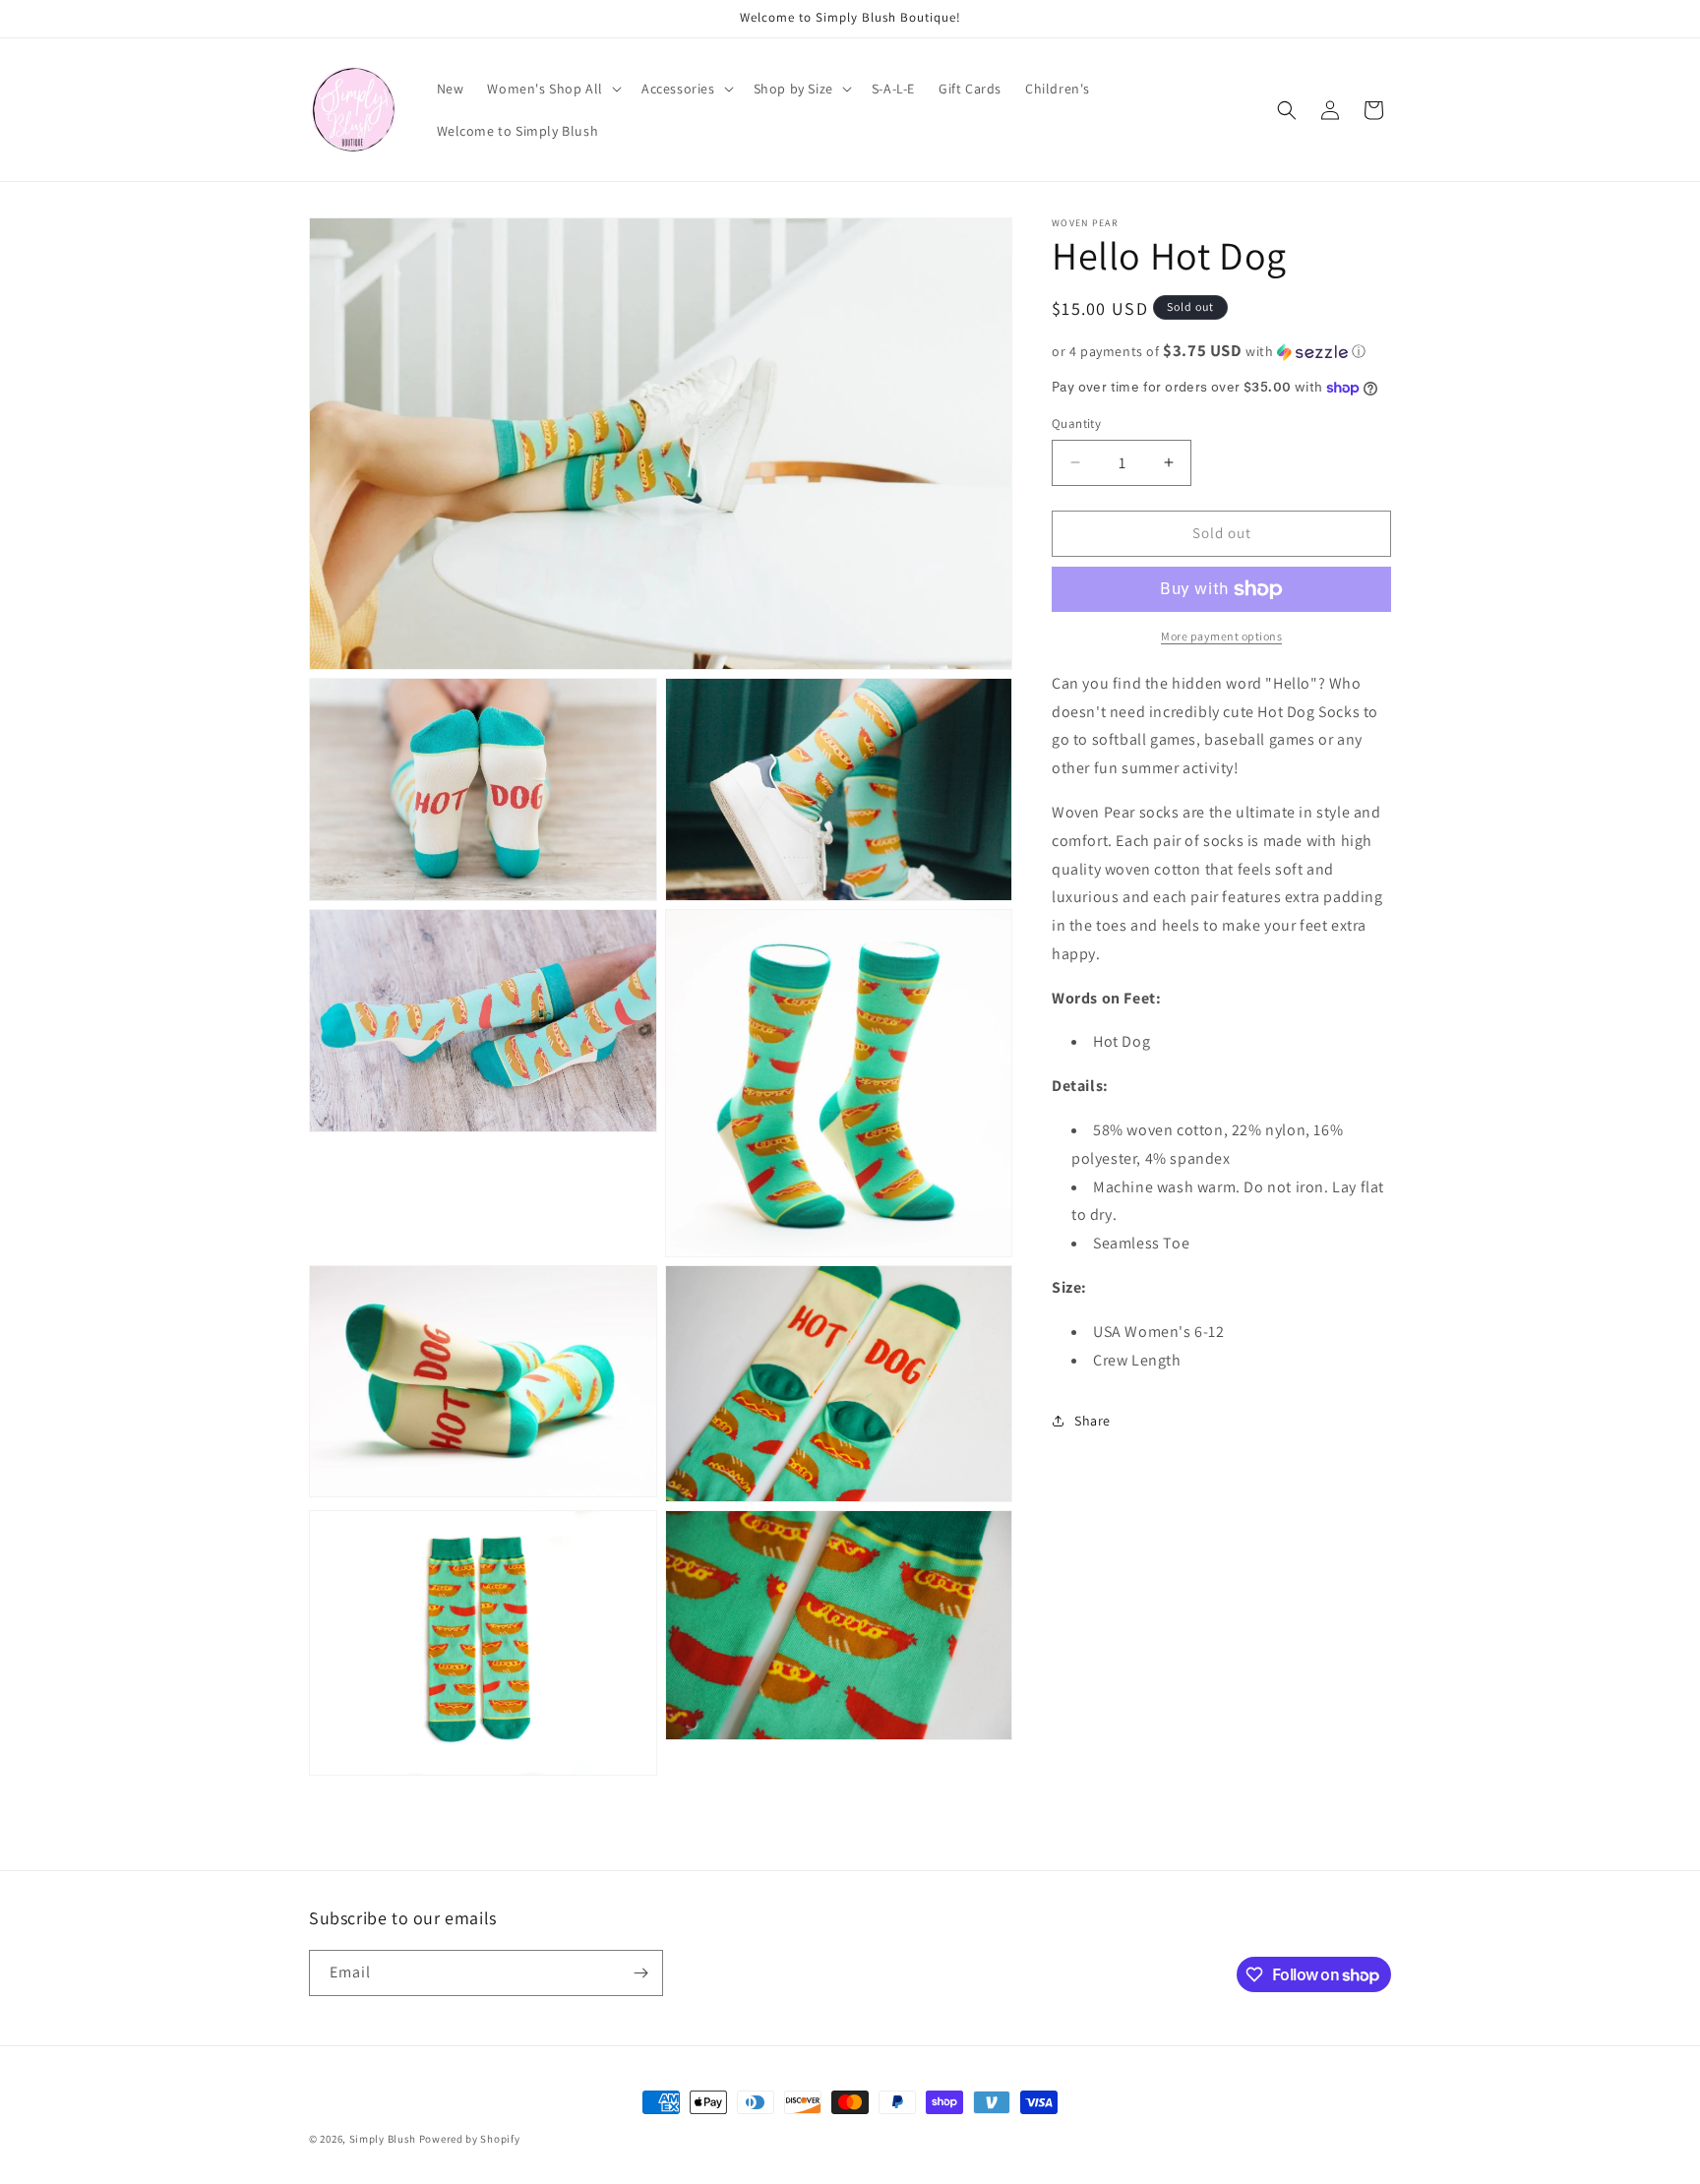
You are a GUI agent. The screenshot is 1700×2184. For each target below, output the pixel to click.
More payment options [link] (1221, 636)
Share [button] (1093, 1421)
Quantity (1076, 424)
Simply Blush (383, 2139)
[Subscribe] (640, 1973)
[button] (552, 89)
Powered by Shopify (470, 2139)
